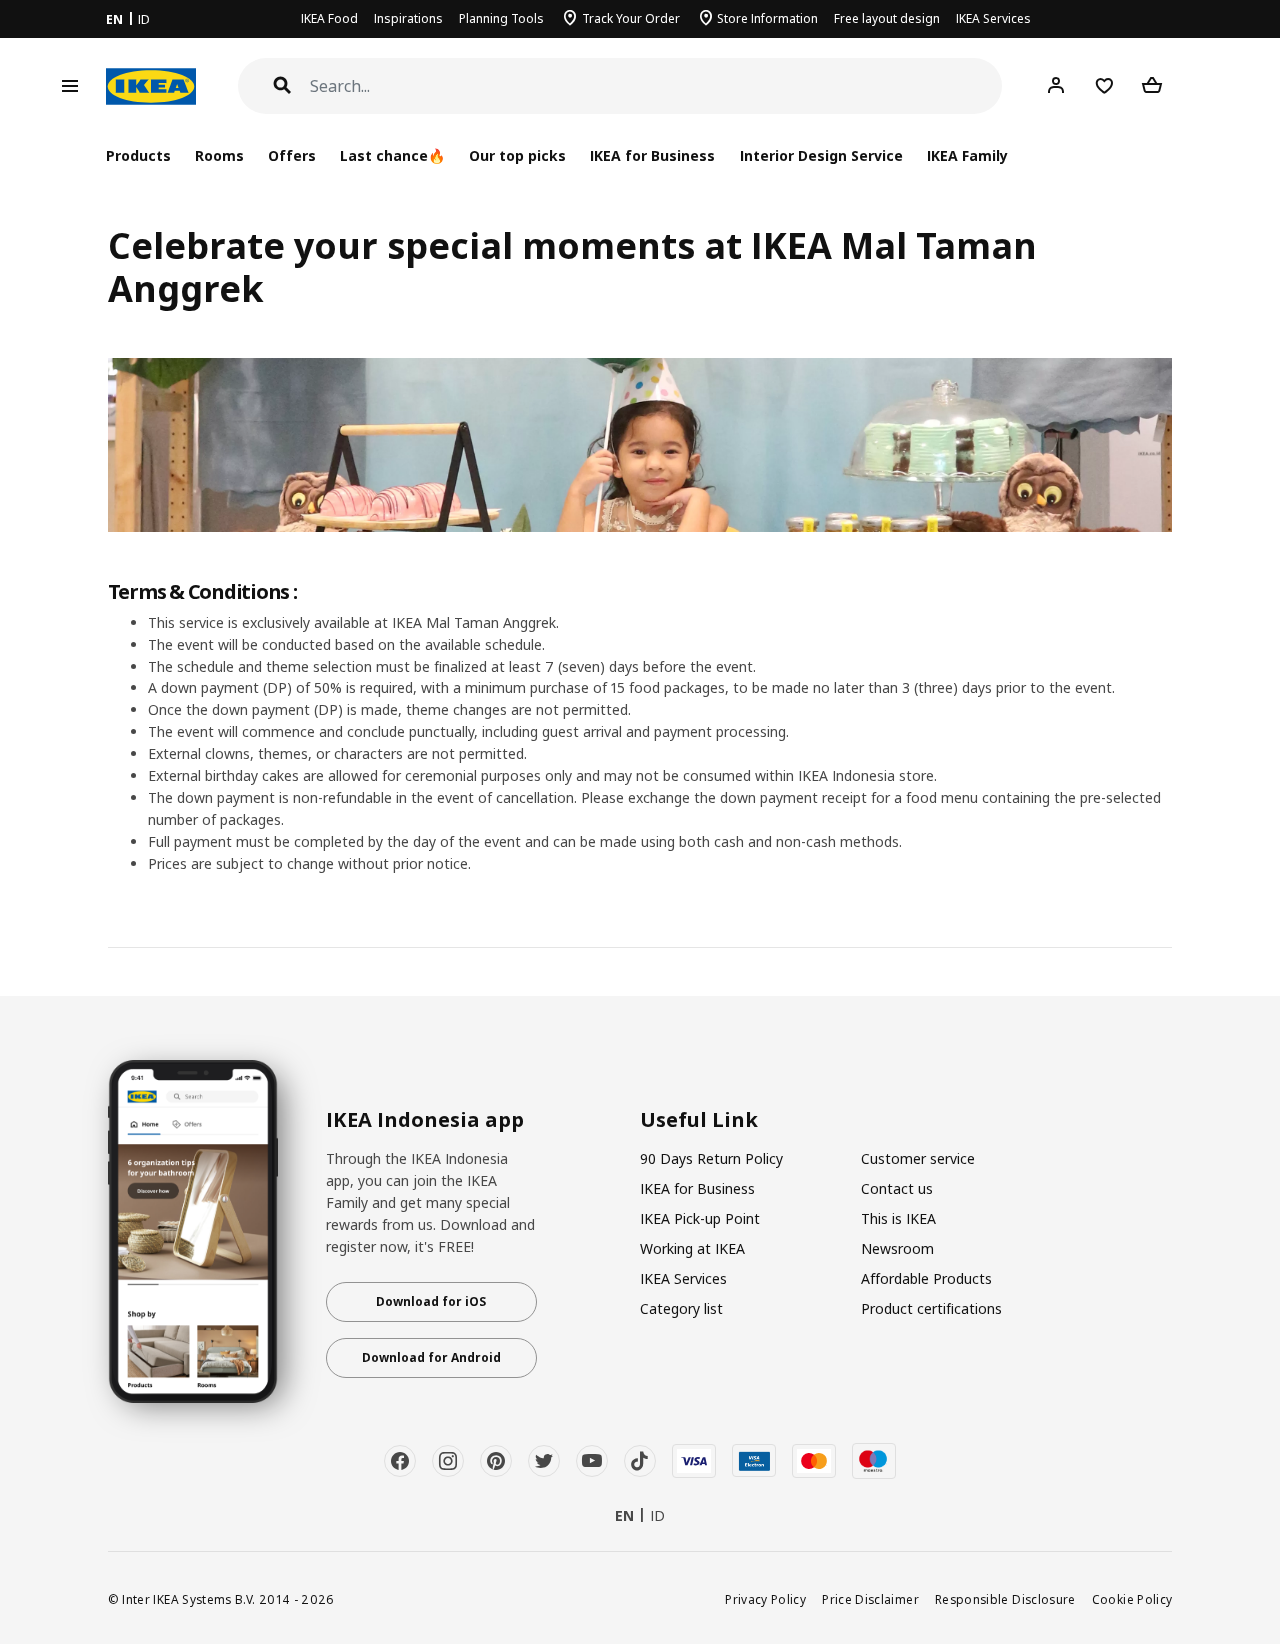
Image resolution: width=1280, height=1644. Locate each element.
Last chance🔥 (392, 155)
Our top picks (517, 155)
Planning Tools (501, 18)
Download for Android (431, 1357)
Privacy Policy (765, 1599)
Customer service (918, 1158)
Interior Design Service (821, 155)
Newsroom (897, 1248)
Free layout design (887, 18)
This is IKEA (898, 1218)
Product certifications (931, 1308)
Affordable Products (926, 1278)
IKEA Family (967, 155)
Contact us (897, 1188)
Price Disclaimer (870, 1599)
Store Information (767, 18)
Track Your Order (631, 18)
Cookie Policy (1132, 1599)
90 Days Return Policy (711, 1158)
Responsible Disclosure (1005, 1599)
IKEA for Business (652, 155)
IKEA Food (329, 18)
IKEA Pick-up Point (700, 1218)
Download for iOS (431, 1301)
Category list (681, 1308)
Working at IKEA (692, 1248)
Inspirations (408, 18)
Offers (292, 155)
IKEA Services (993, 18)
